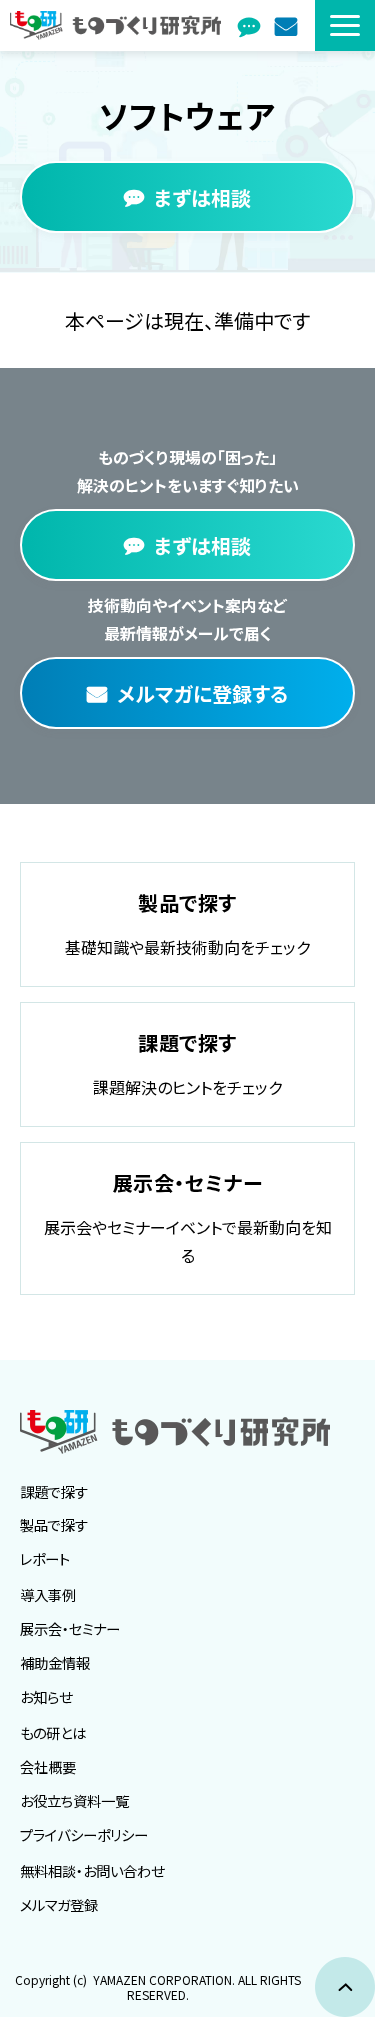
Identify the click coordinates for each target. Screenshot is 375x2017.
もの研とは (53, 1732)
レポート (45, 1558)
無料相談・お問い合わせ (92, 1870)
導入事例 (48, 1594)
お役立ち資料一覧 (74, 1800)
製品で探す (54, 1524)
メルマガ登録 (288, 25)
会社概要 (48, 1766)
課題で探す (54, 1491)
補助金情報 (55, 1662)
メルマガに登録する (202, 693)
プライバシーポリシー (84, 1834)
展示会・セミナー (70, 1628)
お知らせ (46, 1696)
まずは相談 (251, 25)
